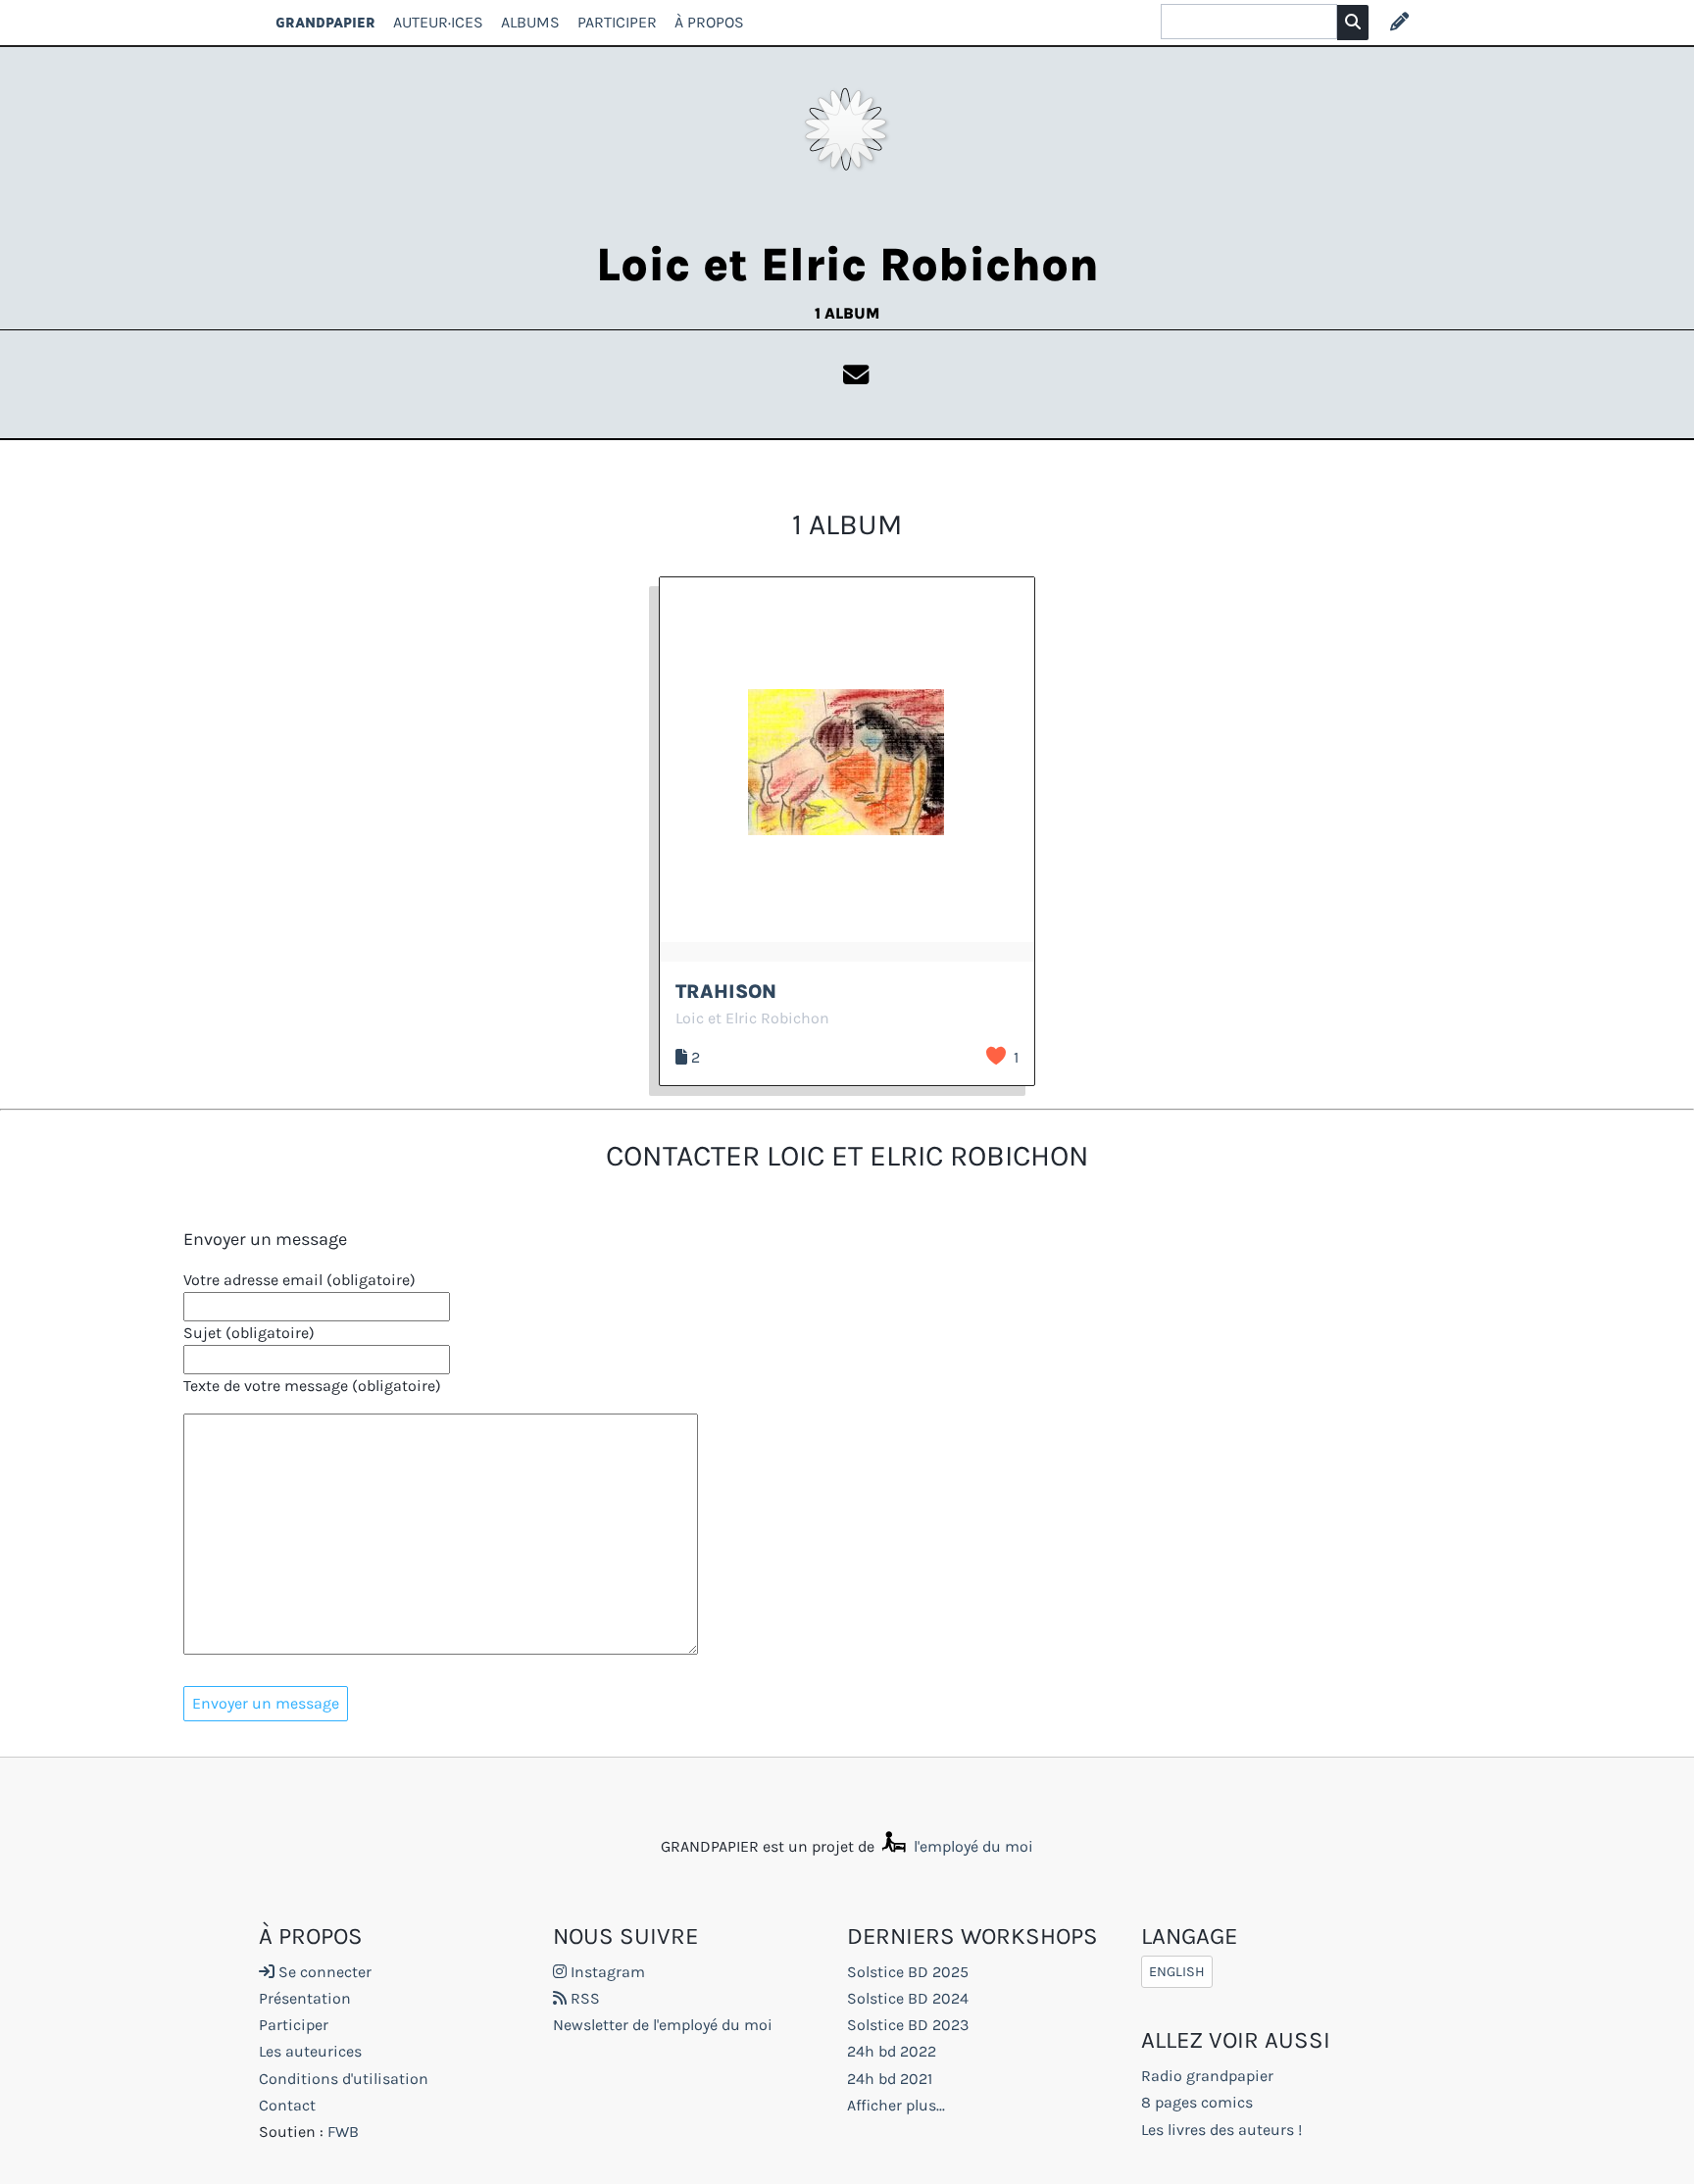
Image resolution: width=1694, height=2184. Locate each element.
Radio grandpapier (1207, 2076)
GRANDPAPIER (325, 22)
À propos (709, 22)
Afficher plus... (896, 2105)
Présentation (305, 1998)
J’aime (996, 1056)
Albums (530, 22)
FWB (343, 2132)
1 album (847, 313)
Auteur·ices (438, 22)
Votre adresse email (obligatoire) (299, 1280)
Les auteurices (310, 2051)
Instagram (606, 1972)
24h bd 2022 (892, 2051)
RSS (583, 1998)
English (1177, 1972)
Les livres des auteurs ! (1221, 2130)
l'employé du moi (972, 1846)
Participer (617, 22)
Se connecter (323, 1972)
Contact (287, 2105)
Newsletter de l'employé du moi (663, 2025)
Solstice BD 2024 (908, 1998)
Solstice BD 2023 (908, 2025)
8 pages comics (1197, 2102)
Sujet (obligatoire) (249, 1333)
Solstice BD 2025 (908, 1972)
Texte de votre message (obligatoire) (312, 1386)
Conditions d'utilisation (344, 2079)
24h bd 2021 (890, 2079)
